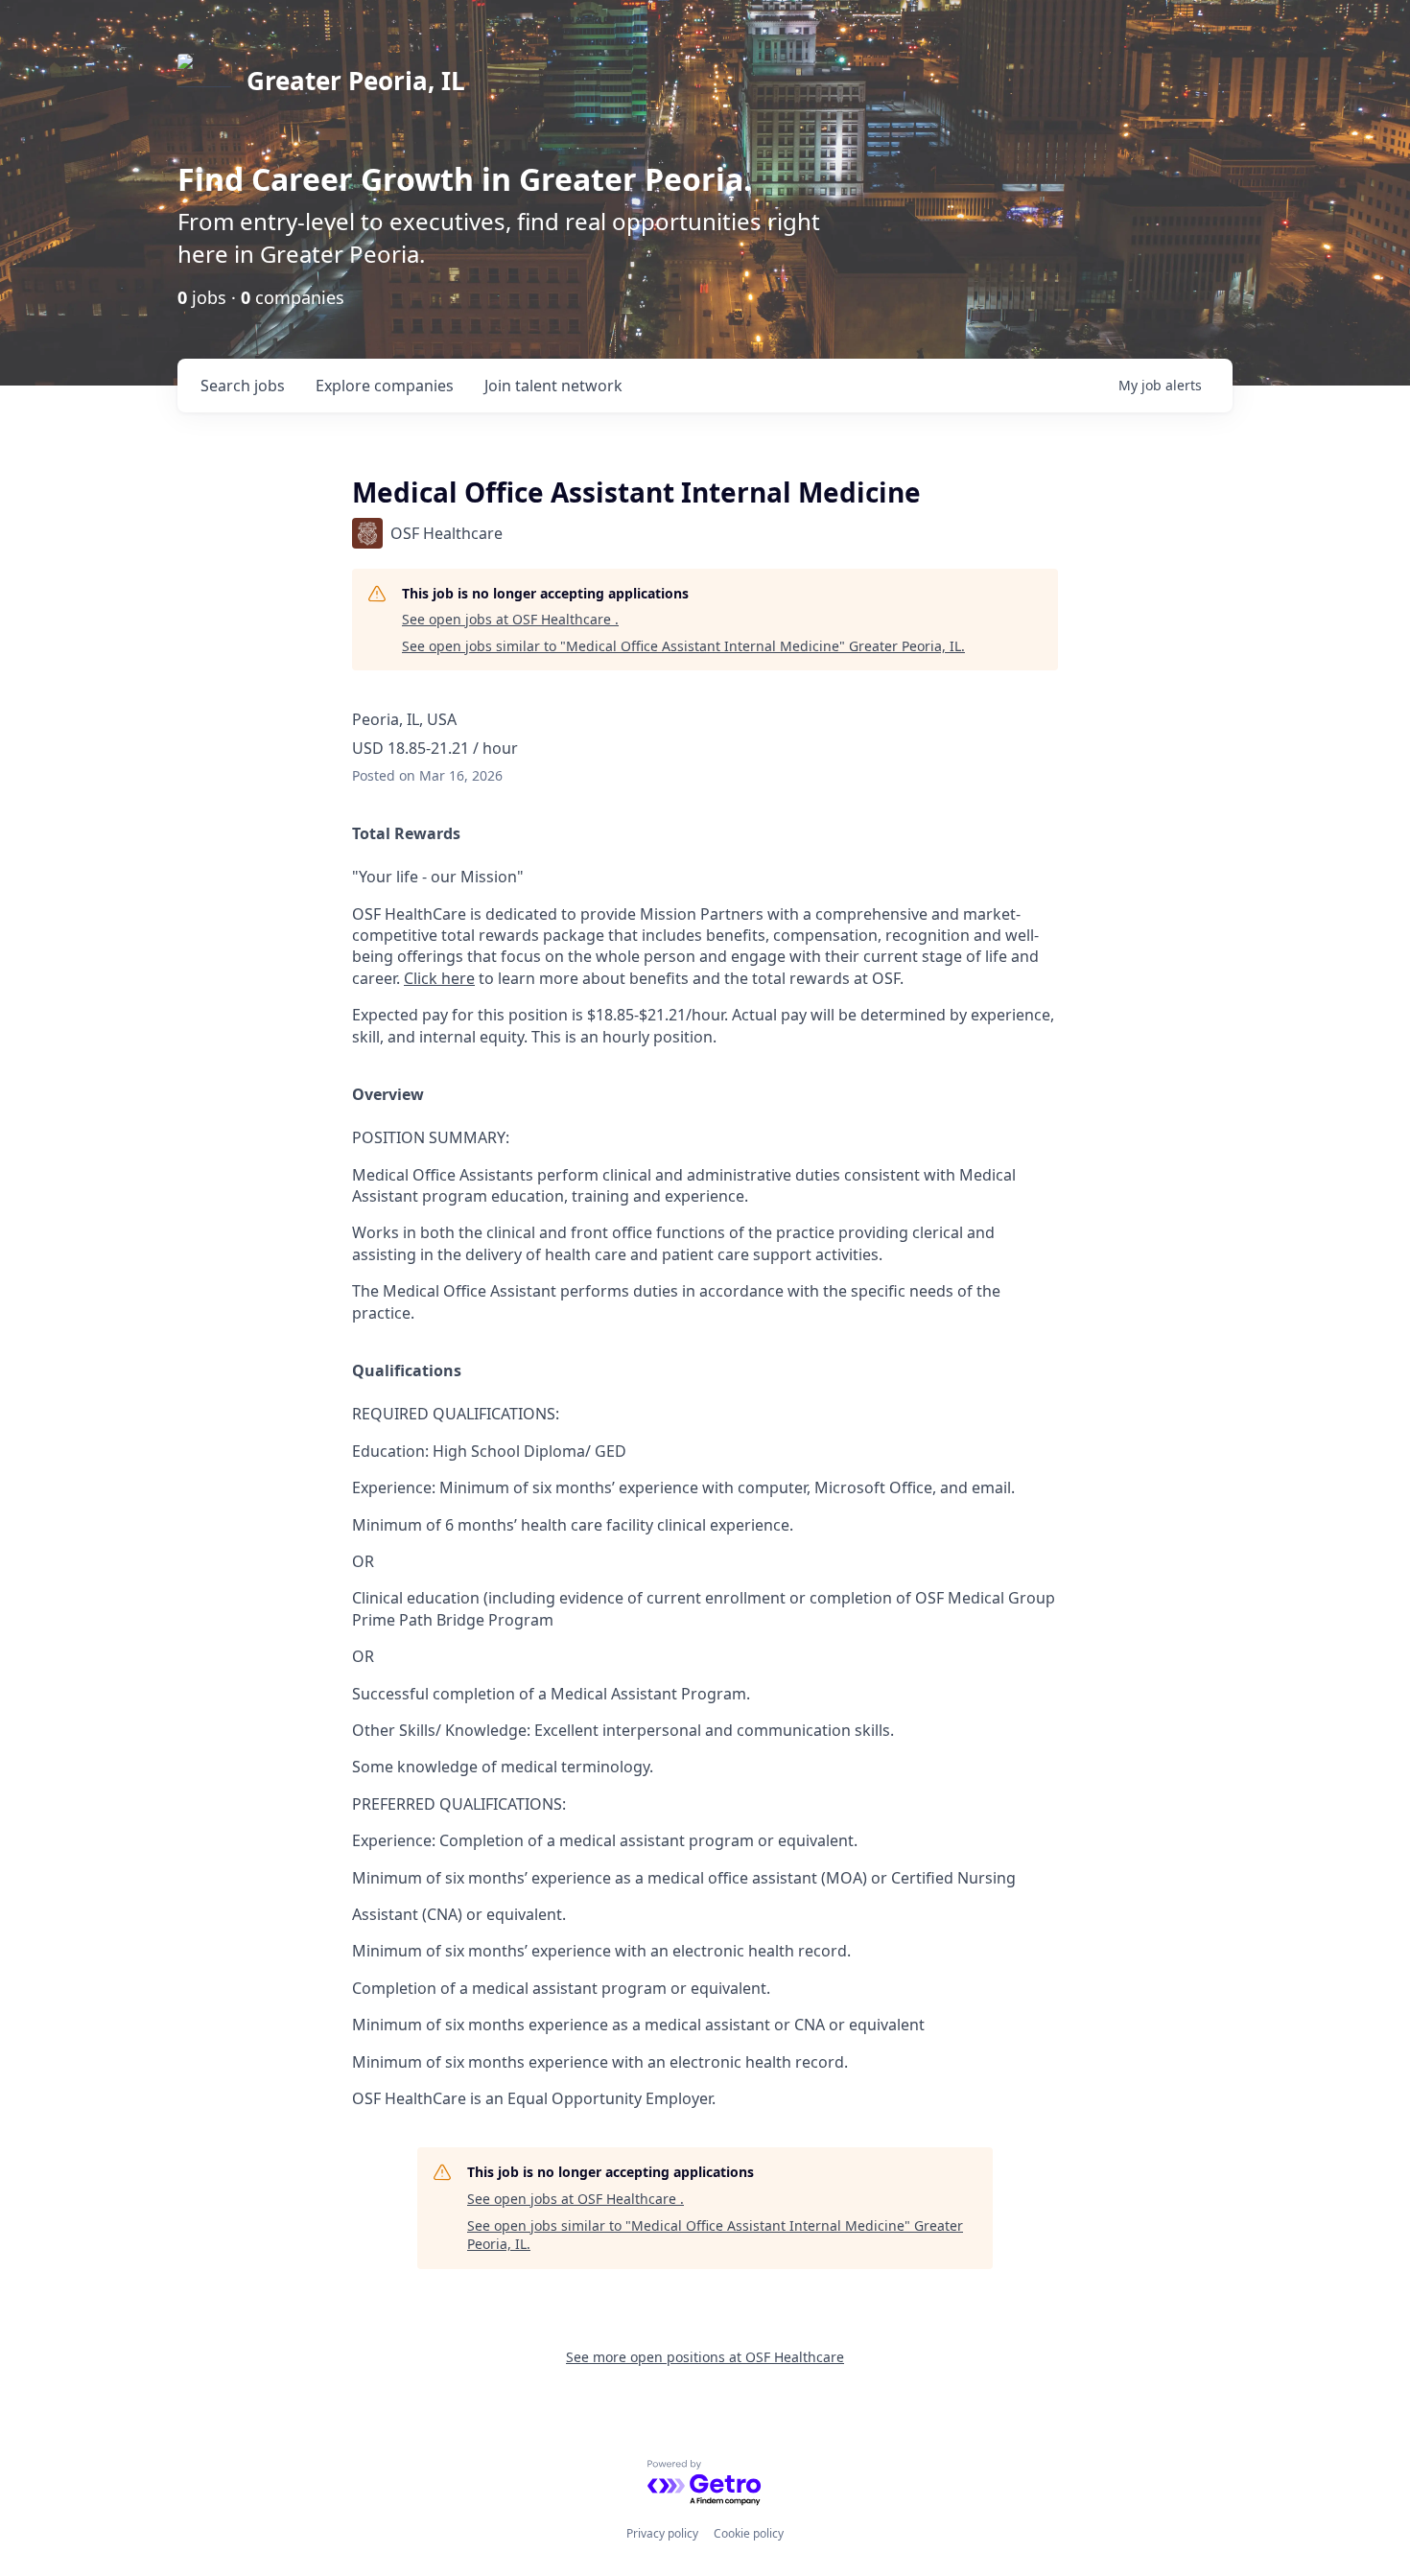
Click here (439, 978)
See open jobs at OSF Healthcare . (510, 619)
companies (385, 386)
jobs (243, 386)
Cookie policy (749, 2533)
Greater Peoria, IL (356, 81)
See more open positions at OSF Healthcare (705, 2357)
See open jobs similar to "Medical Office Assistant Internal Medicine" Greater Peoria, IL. (683, 646)
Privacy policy (662, 2533)
